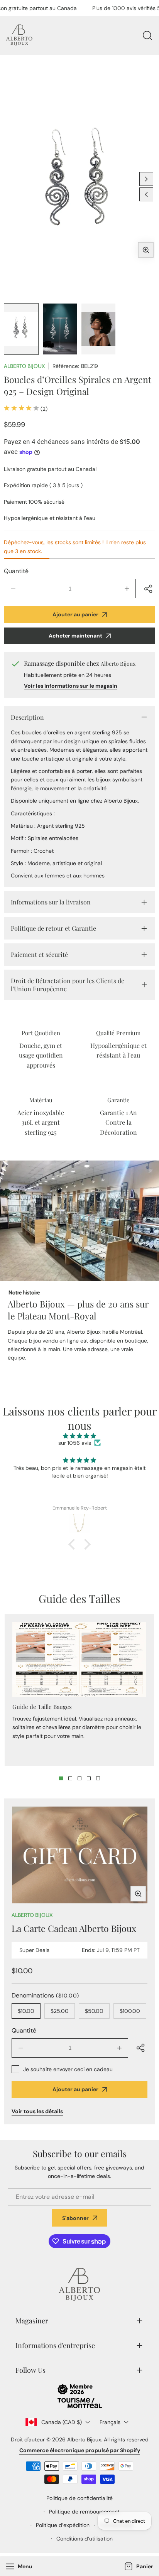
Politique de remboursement (84, 2512)
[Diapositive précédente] (146, 194)
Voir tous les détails (37, 2111)
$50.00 (94, 2011)
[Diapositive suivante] (146, 179)
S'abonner (75, 2218)
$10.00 (26, 2011)
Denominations (45, 1995)
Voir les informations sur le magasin (71, 686)
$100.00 (130, 2011)
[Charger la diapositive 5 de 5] (98, 1778)
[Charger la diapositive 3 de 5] (79, 1778)
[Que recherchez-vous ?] (147, 35)
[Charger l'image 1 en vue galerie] (21, 329)
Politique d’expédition (63, 2525)
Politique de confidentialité (79, 2498)
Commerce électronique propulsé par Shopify (80, 2450)
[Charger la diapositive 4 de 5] (89, 1778)
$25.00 (60, 2011)
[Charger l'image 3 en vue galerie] (98, 329)
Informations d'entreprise (55, 2345)
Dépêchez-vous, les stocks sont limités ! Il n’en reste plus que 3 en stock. (75, 547)
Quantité (16, 571)
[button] (138, 2567)
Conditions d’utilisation (85, 2539)
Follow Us (30, 2370)
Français (110, 2422)
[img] (79, 1436)
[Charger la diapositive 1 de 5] (61, 1778)
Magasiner (32, 2321)
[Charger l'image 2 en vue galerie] (60, 329)
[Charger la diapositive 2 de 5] (70, 1778)
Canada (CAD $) (62, 2422)
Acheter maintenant (75, 636)
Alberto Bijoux (24, 366)
